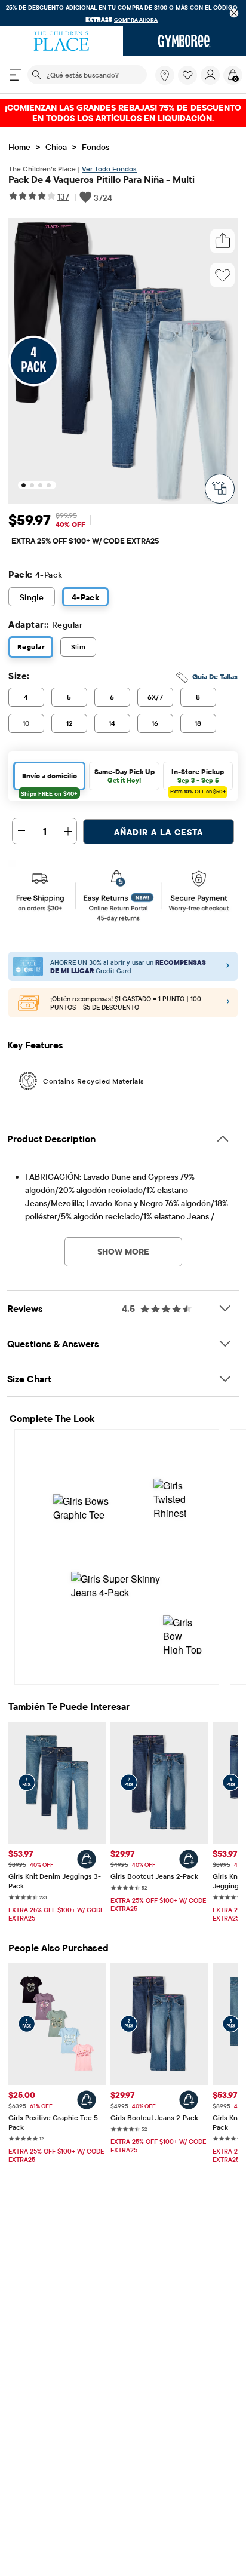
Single (32, 597)
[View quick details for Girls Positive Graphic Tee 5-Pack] (87, 2100)
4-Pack (86, 597)
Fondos (96, 147)
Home (19, 147)
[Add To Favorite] (223, 275)
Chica (56, 147)
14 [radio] (112, 723)
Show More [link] (123, 1252)
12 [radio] (70, 723)
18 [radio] (198, 723)
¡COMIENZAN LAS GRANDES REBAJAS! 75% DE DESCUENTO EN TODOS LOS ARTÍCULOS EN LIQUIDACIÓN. (123, 113)
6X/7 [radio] (156, 697)
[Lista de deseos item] (189, 82)
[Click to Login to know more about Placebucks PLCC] (228, 1003)
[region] (123, 13)
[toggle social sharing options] (223, 241)
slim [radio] (79, 647)
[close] (234, 13)
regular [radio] (31, 647)
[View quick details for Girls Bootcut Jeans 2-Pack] (189, 1859)
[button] (187, 75)
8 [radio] (198, 697)
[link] (165, 75)
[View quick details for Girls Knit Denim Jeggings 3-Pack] (87, 1859)
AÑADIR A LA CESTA (159, 832)
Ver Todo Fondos (109, 169)
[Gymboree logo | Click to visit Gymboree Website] (184, 41)
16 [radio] (155, 723)
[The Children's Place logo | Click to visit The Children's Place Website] (61, 41)
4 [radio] (26, 697)
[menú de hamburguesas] (16, 75)
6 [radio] (112, 697)
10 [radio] (26, 723)
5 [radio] (69, 697)
